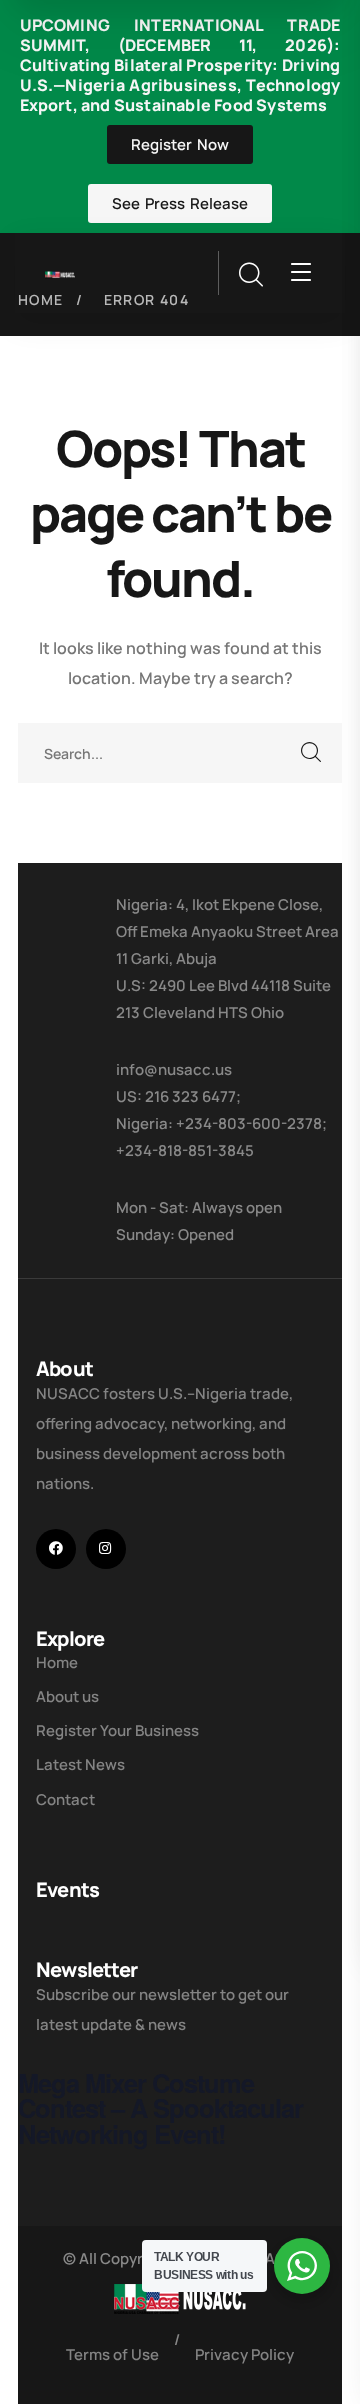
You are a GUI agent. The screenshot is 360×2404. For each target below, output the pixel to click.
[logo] (60, 273)
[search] (250, 275)
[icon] (56, 1549)
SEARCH (312, 753)
